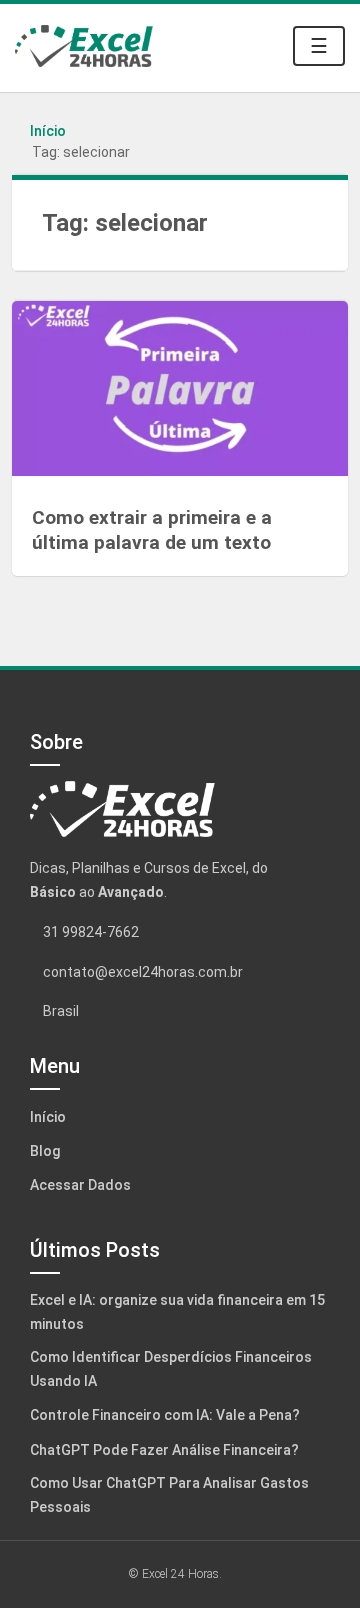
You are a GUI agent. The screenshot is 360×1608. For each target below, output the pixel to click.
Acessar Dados (80, 1185)
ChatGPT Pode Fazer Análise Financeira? (164, 1450)
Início (48, 131)
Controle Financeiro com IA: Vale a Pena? (165, 1415)
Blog (45, 1151)
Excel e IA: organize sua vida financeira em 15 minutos (177, 1312)
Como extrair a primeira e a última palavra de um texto (152, 530)
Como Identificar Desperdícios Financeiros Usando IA (171, 1369)
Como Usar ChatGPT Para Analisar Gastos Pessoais (169, 1495)
